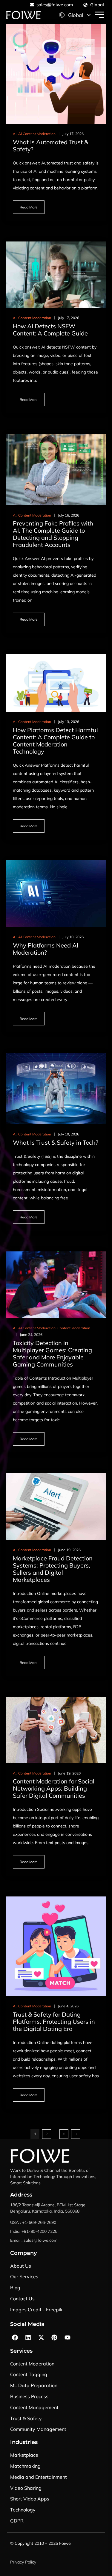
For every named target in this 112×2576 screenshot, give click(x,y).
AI (15, 134)
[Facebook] (15, 2337)
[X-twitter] (41, 2337)
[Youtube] (67, 2337)
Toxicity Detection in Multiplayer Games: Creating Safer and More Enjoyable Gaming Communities (52, 1354)
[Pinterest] (54, 2337)
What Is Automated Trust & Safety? (50, 146)
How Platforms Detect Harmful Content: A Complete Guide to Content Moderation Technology (55, 741)
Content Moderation (35, 318)
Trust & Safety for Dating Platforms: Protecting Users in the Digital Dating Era (54, 2022)
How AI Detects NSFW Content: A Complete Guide (50, 330)
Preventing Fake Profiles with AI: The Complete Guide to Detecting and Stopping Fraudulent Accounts (53, 534)
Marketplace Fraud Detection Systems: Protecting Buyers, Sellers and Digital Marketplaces (53, 1569)
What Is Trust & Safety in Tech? (56, 1142)
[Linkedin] (28, 2337)
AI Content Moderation (37, 134)
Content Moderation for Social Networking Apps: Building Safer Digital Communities (54, 1788)
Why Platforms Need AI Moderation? (46, 949)
